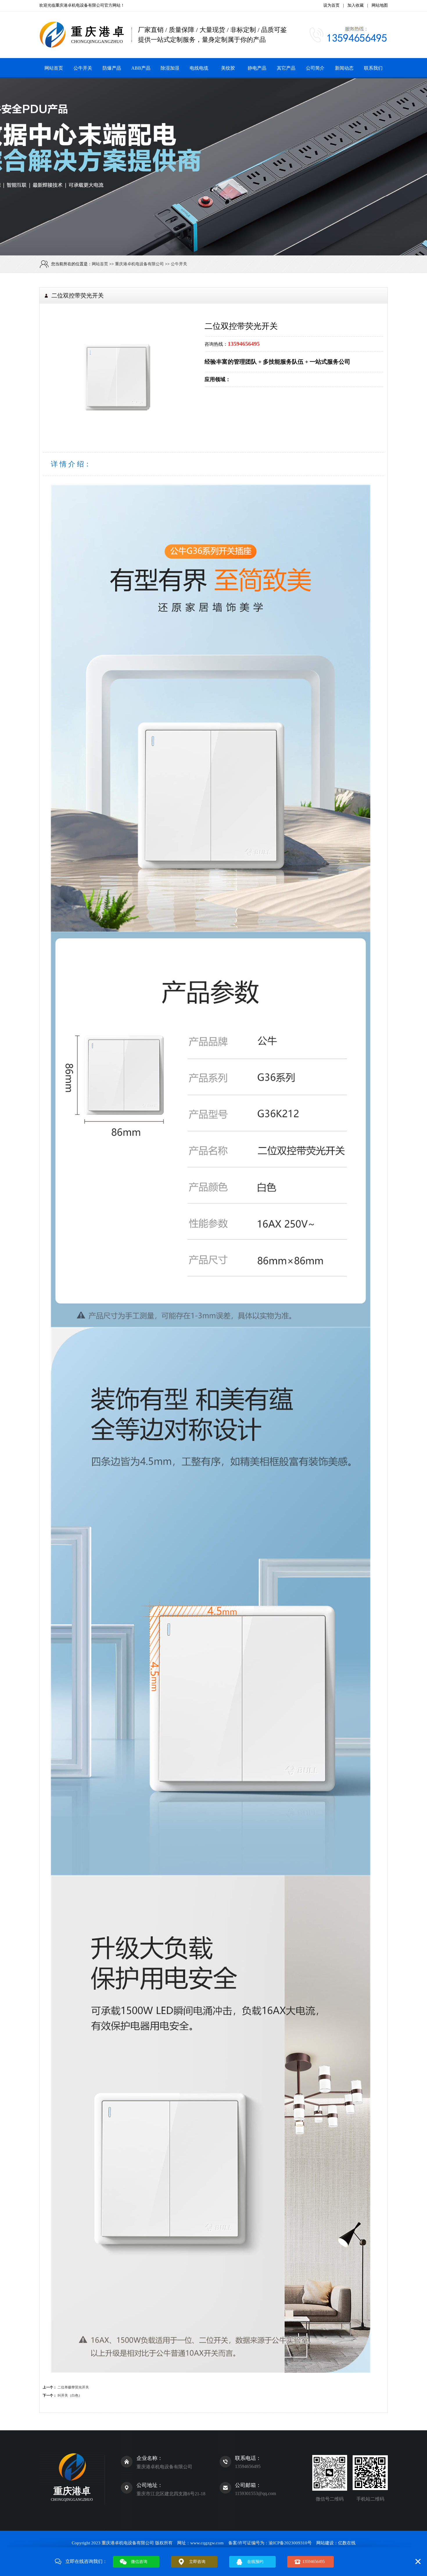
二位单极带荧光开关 (73, 2387)
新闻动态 (344, 68)
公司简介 (315, 68)
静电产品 (257, 68)
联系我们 (373, 68)
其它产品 (286, 68)
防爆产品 (112, 68)
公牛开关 (83, 68)
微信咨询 (139, 2562)
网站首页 (54, 68)
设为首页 (331, 5)
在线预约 (255, 2562)
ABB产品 (141, 68)
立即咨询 (197, 2562)
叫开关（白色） (70, 2395)
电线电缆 (199, 68)
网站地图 (380, 5)
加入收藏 (356, 5)
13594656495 (314, 2562)
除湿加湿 (170, 68)
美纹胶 (228, 68)
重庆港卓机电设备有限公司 (80, 5)
